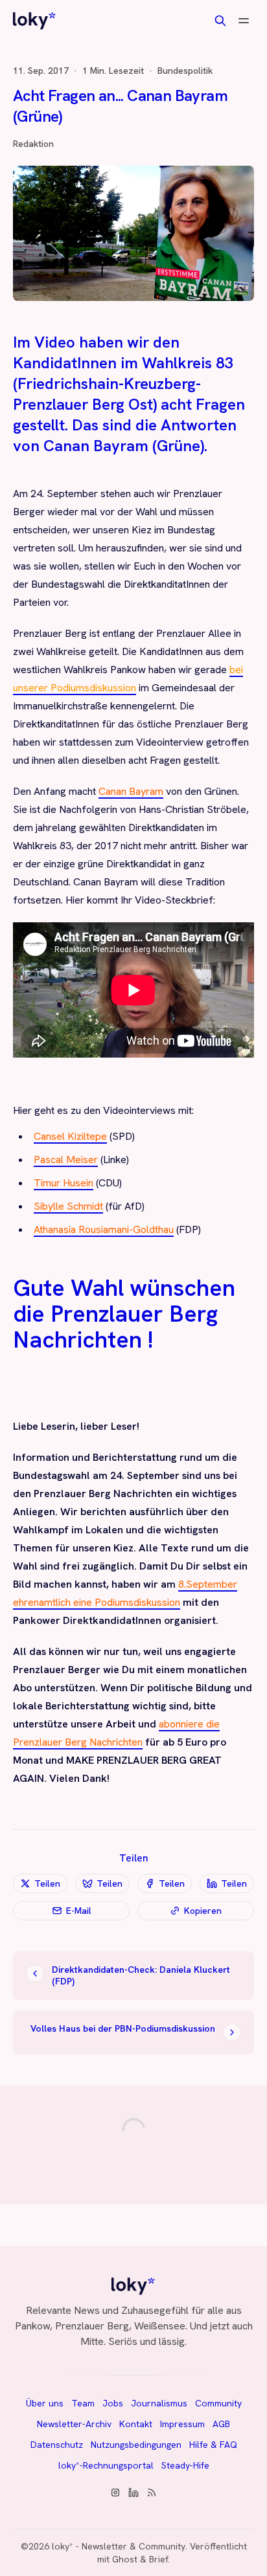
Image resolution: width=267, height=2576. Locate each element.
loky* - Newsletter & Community (119, 2546)
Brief (158, 2559)
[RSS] (152, 2493)
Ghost (125, 2559)
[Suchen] (220, 21)
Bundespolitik (185, 71)
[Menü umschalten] (244, 21)
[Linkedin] (133, 2493)
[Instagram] (115, 2493)
